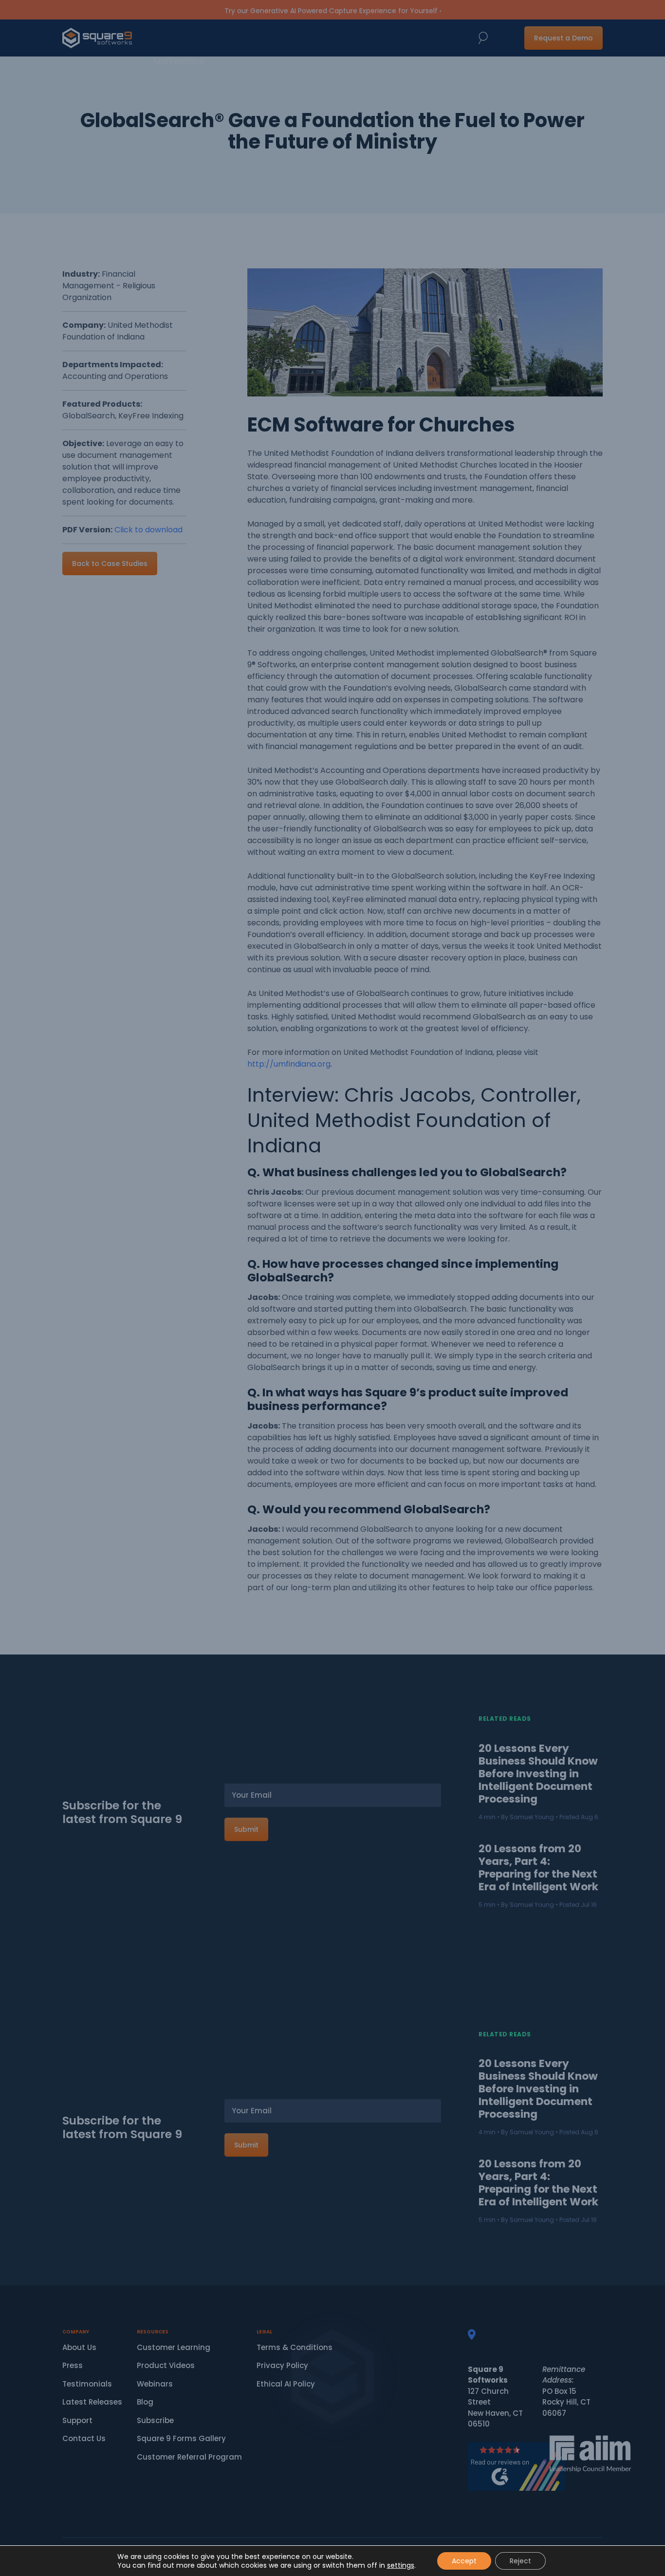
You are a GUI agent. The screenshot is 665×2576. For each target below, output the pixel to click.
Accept (464, 2561)
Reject (520, 2561)
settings (401, 2565)
